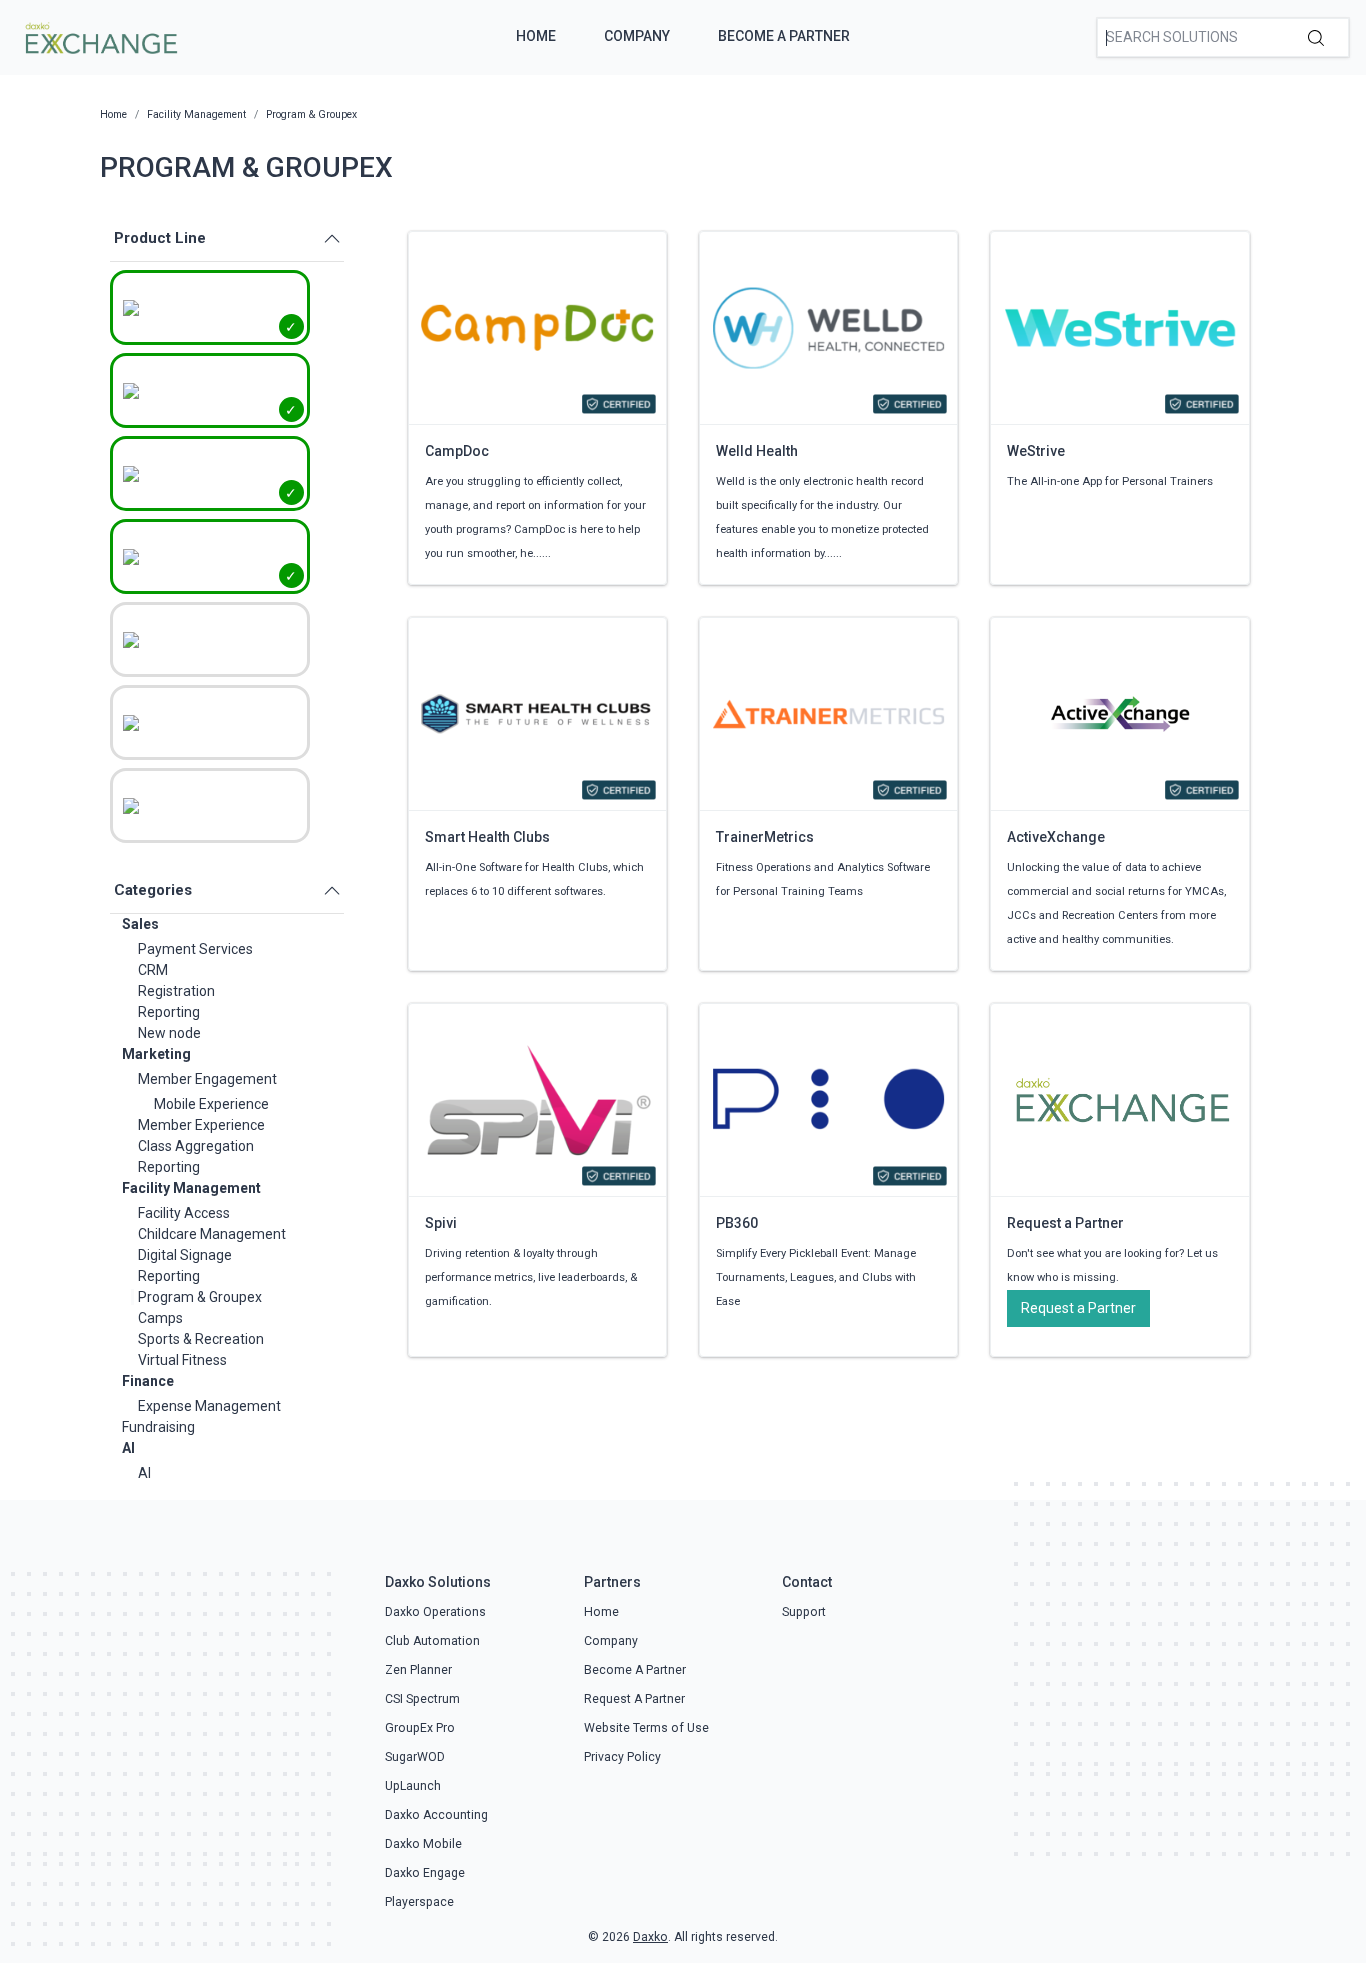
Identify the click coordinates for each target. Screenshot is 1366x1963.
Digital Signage (185, 1255)
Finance (148, 1381)
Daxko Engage (425, 1873)
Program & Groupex (200, 1297)
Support (804, 1612)
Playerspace (419, 1902)
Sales (140, 924)
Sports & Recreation (201, 1339)
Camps (160, 1318)
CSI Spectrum (422, 1699)
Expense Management (209, 1406)
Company (637, 36)
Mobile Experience (211, 1104)
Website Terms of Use (646, 1728)
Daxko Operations (435, 1612)
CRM (153, 970)
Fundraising (158, 1427)
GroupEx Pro (420, 1728)
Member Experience (201, 1125)
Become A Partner (784, 36)
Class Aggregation (196, 1146)
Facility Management (191, 1188)
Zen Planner (418, 1670)
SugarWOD (415, 1757)
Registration (176, 991)
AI (128, 1448)
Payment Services (195, 949)
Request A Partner (634, 1699)
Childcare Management (212, 1234)
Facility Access (184, 1213)
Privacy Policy (622, 1757)
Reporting (169, 1012)
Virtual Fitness (182, 1360)
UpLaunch (413, 1786)
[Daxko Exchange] (99, 36)
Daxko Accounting (436, 1815)
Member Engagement (207, 1079)
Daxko (650, 1937)
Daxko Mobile (423, 1844)
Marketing (156, 1054)
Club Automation (432, 1641)
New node (169, 1033)
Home (536, 36)
